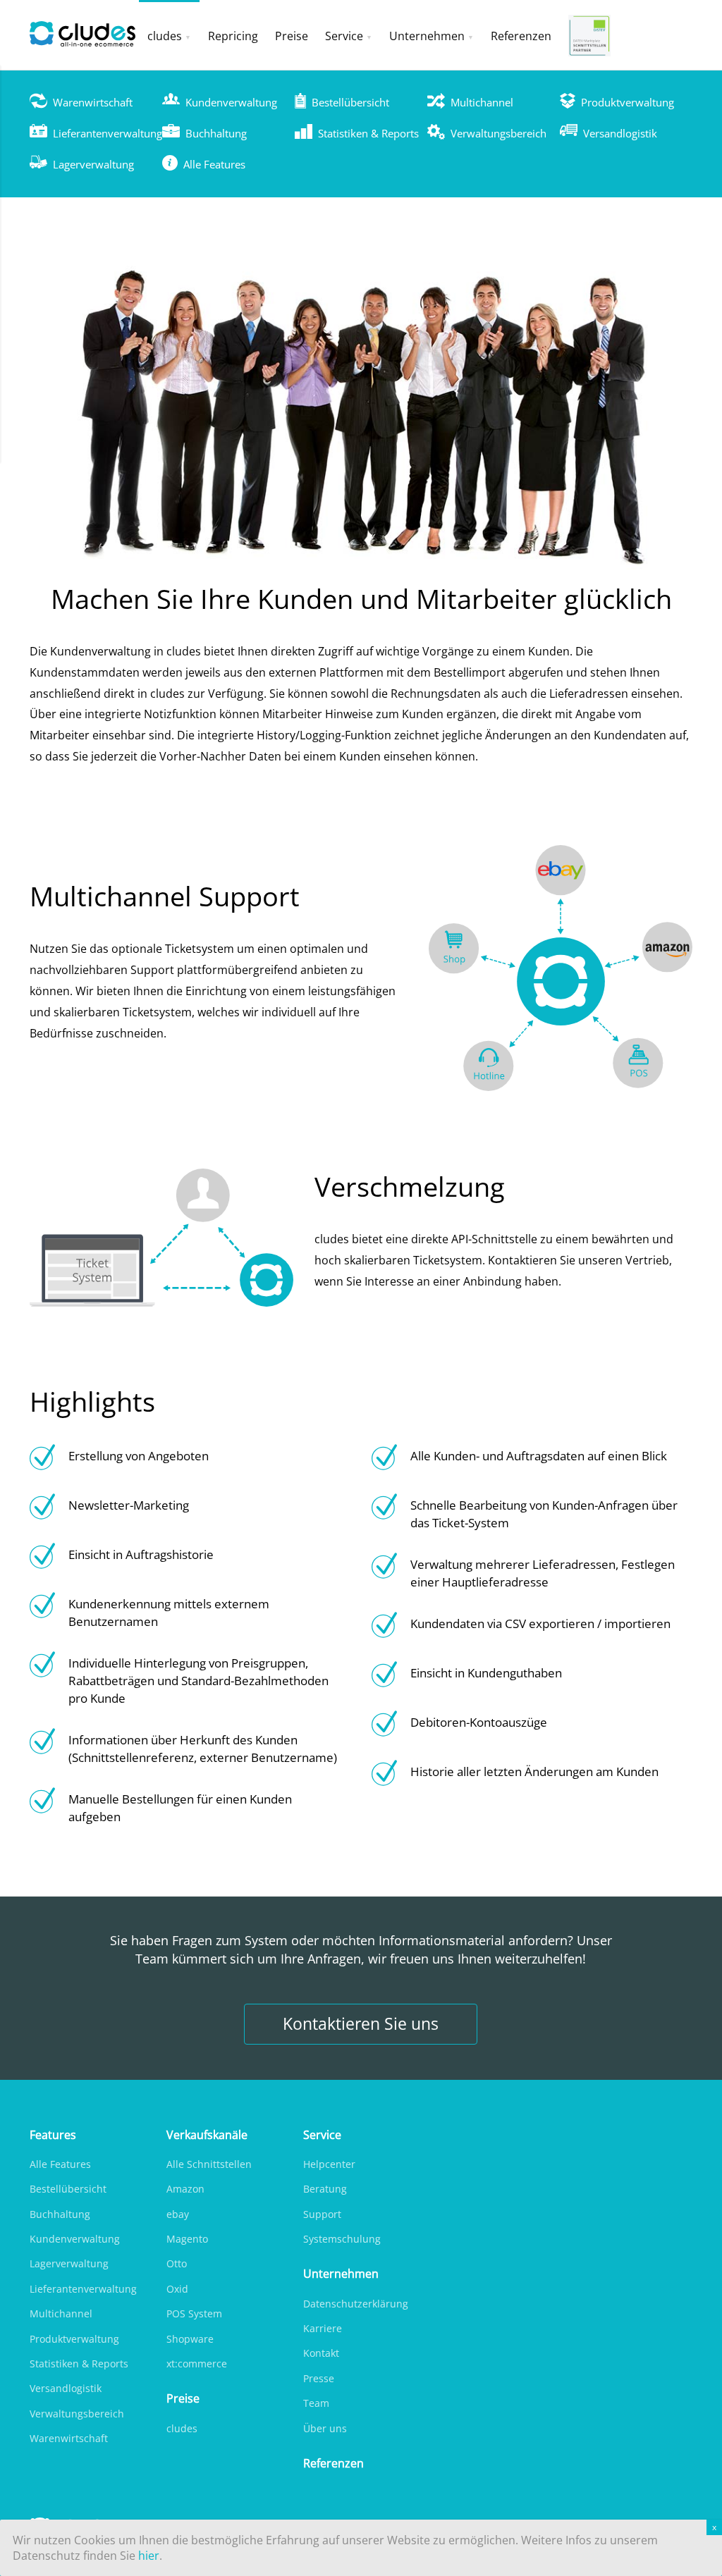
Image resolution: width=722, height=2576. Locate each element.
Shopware (190, 2339)
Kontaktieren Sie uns (361, 2024)
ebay (178, 2214)
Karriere (323, 2328)
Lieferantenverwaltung (108, 133)
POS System (194, 2313)
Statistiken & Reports (368, 133)
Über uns (325, 2428)
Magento (187, 2239)
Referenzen (521, 36)
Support (322, 2214)
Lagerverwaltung (93, 164)
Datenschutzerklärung (356, 2304)
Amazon (185, 2189)
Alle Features (214, 164)
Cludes (84, 35)
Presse (319, 2378)
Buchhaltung (216, 133)
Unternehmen (427, 36)
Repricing (233, 36)
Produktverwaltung (628, 102)
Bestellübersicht (350, 102)
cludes (165, 36)
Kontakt (321, 2353)
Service (344, 36)
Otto (177, 2263)
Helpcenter (329, 2164)
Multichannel (482, 102)
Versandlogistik (620, 133)
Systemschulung (342, 2239)
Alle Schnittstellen (209, 2164)
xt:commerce (197, 2364)
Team (316, 2403)
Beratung (325, 2189)
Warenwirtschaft (93, 102)
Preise (292, 36)
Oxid (177, 2289)
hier (149, 2556)
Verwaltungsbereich (498, 133)
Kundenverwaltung (231, 102)
